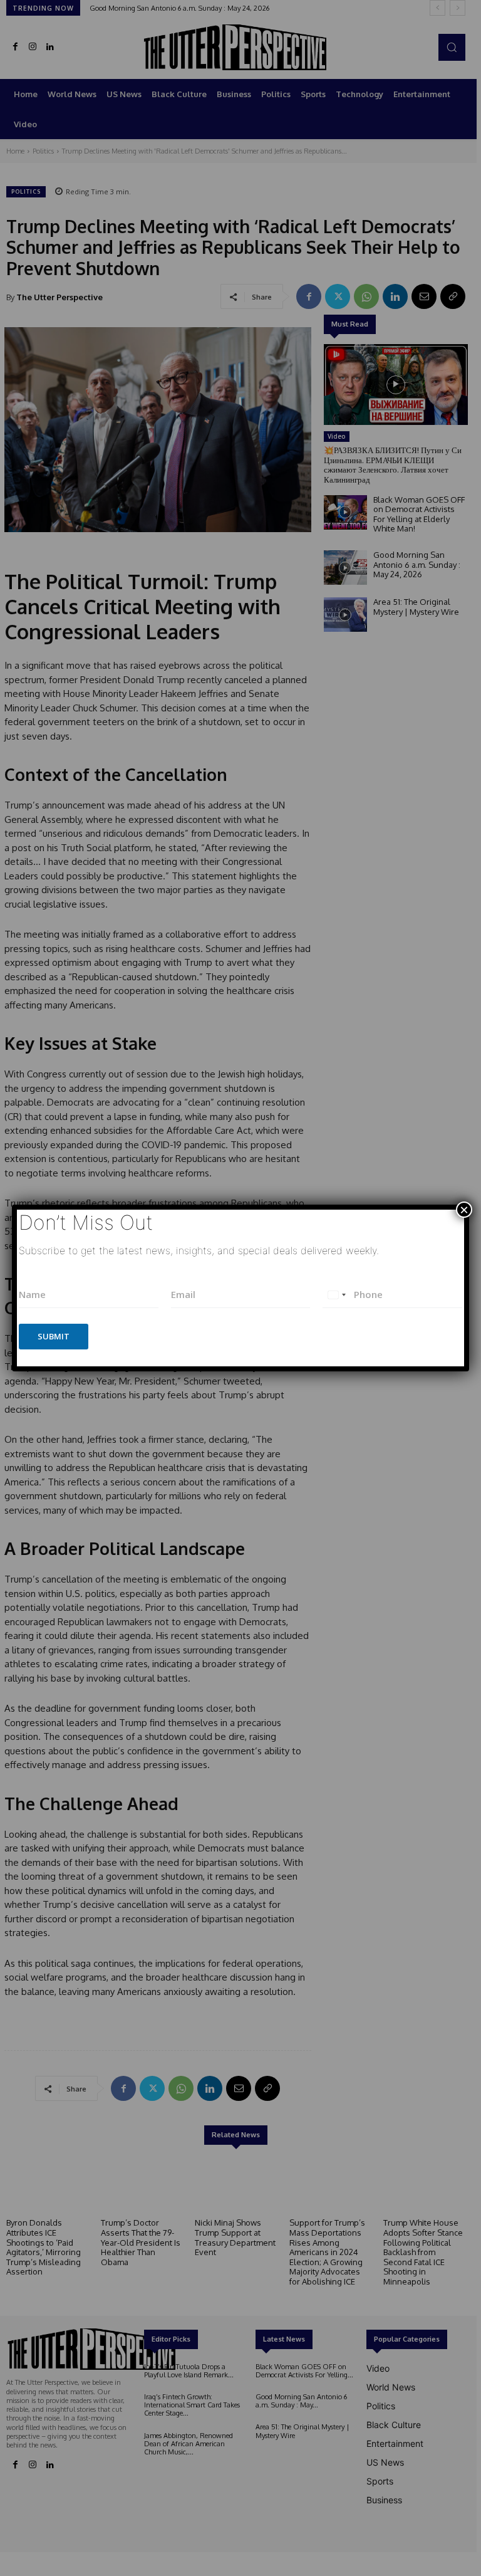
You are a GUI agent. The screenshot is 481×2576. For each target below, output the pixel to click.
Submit (54, 1336)
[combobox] (336, 1295)
